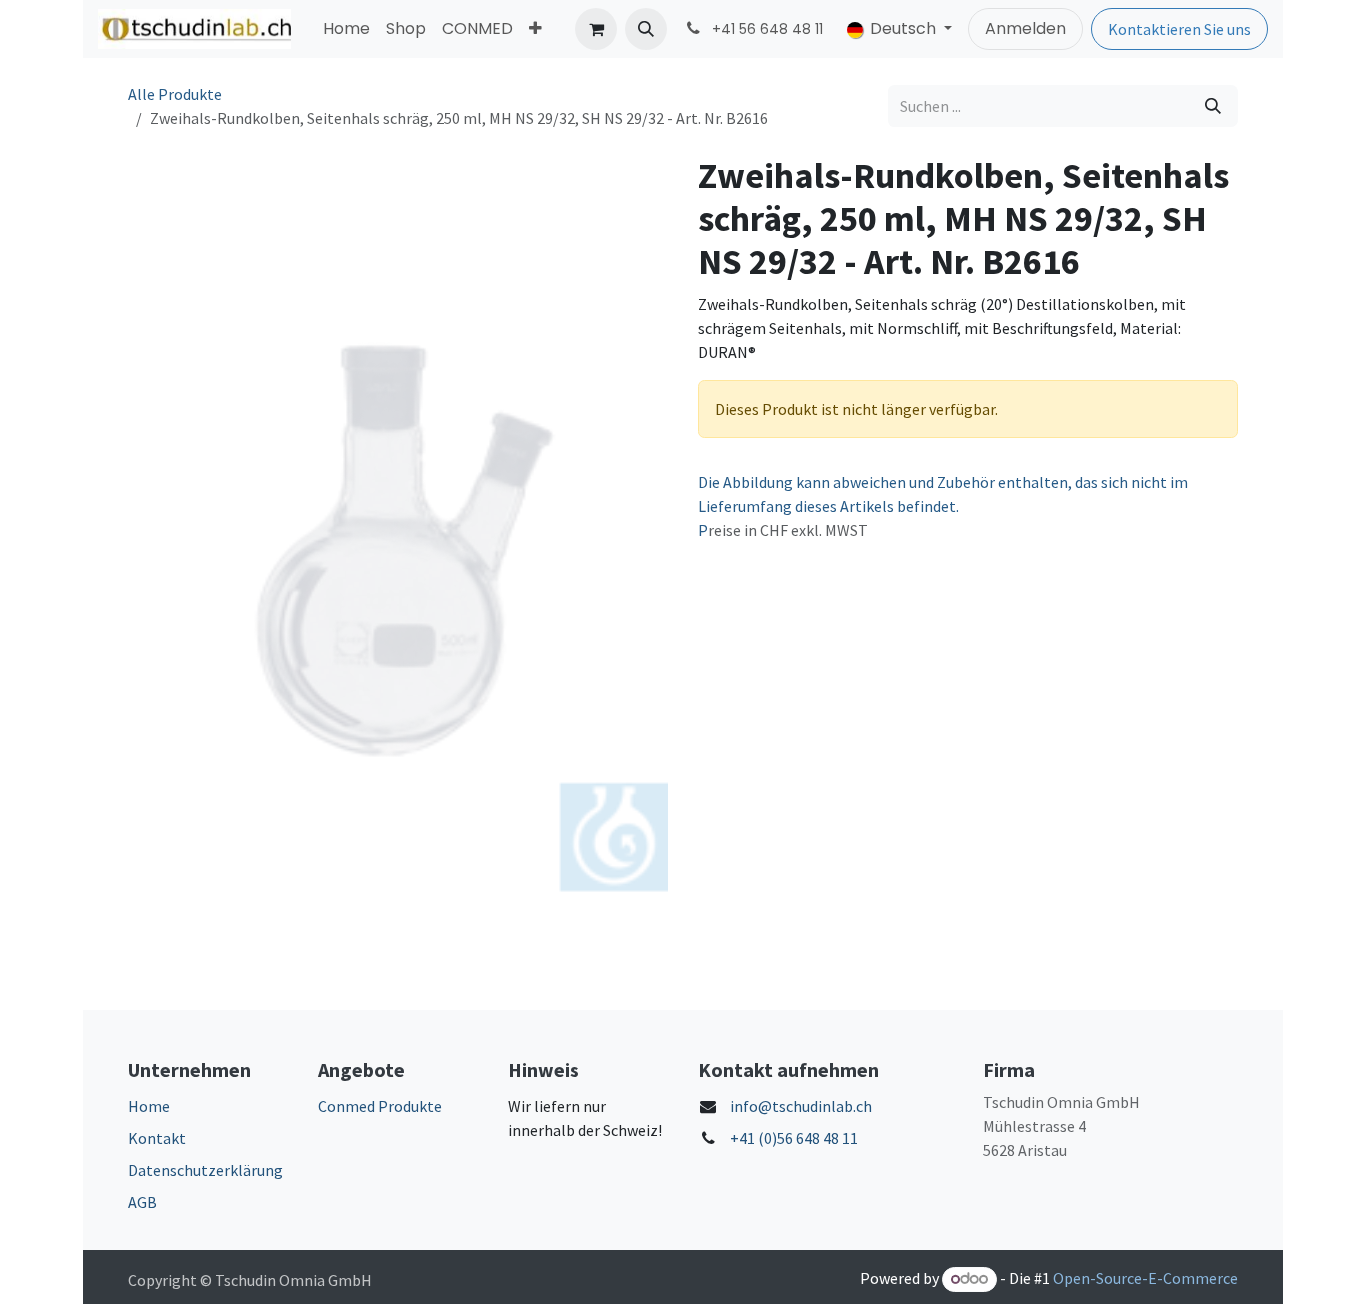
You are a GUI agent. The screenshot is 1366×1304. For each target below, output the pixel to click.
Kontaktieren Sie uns (1179, 29)
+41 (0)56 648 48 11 (794, 1138)
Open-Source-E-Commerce (1145, 1278)
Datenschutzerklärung (205, 1170)
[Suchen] (1213, 106)
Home (149, 1106)
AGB (142, 1202)
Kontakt (157, 1138)
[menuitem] (346, 29)
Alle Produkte (175, 94)
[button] (646, 29)
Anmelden (1025, 28)
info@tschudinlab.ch (801, 1106)
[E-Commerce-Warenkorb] (596, 29)
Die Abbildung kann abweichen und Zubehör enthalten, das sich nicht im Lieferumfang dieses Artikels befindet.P (943, 506)
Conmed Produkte (380, 1106)
